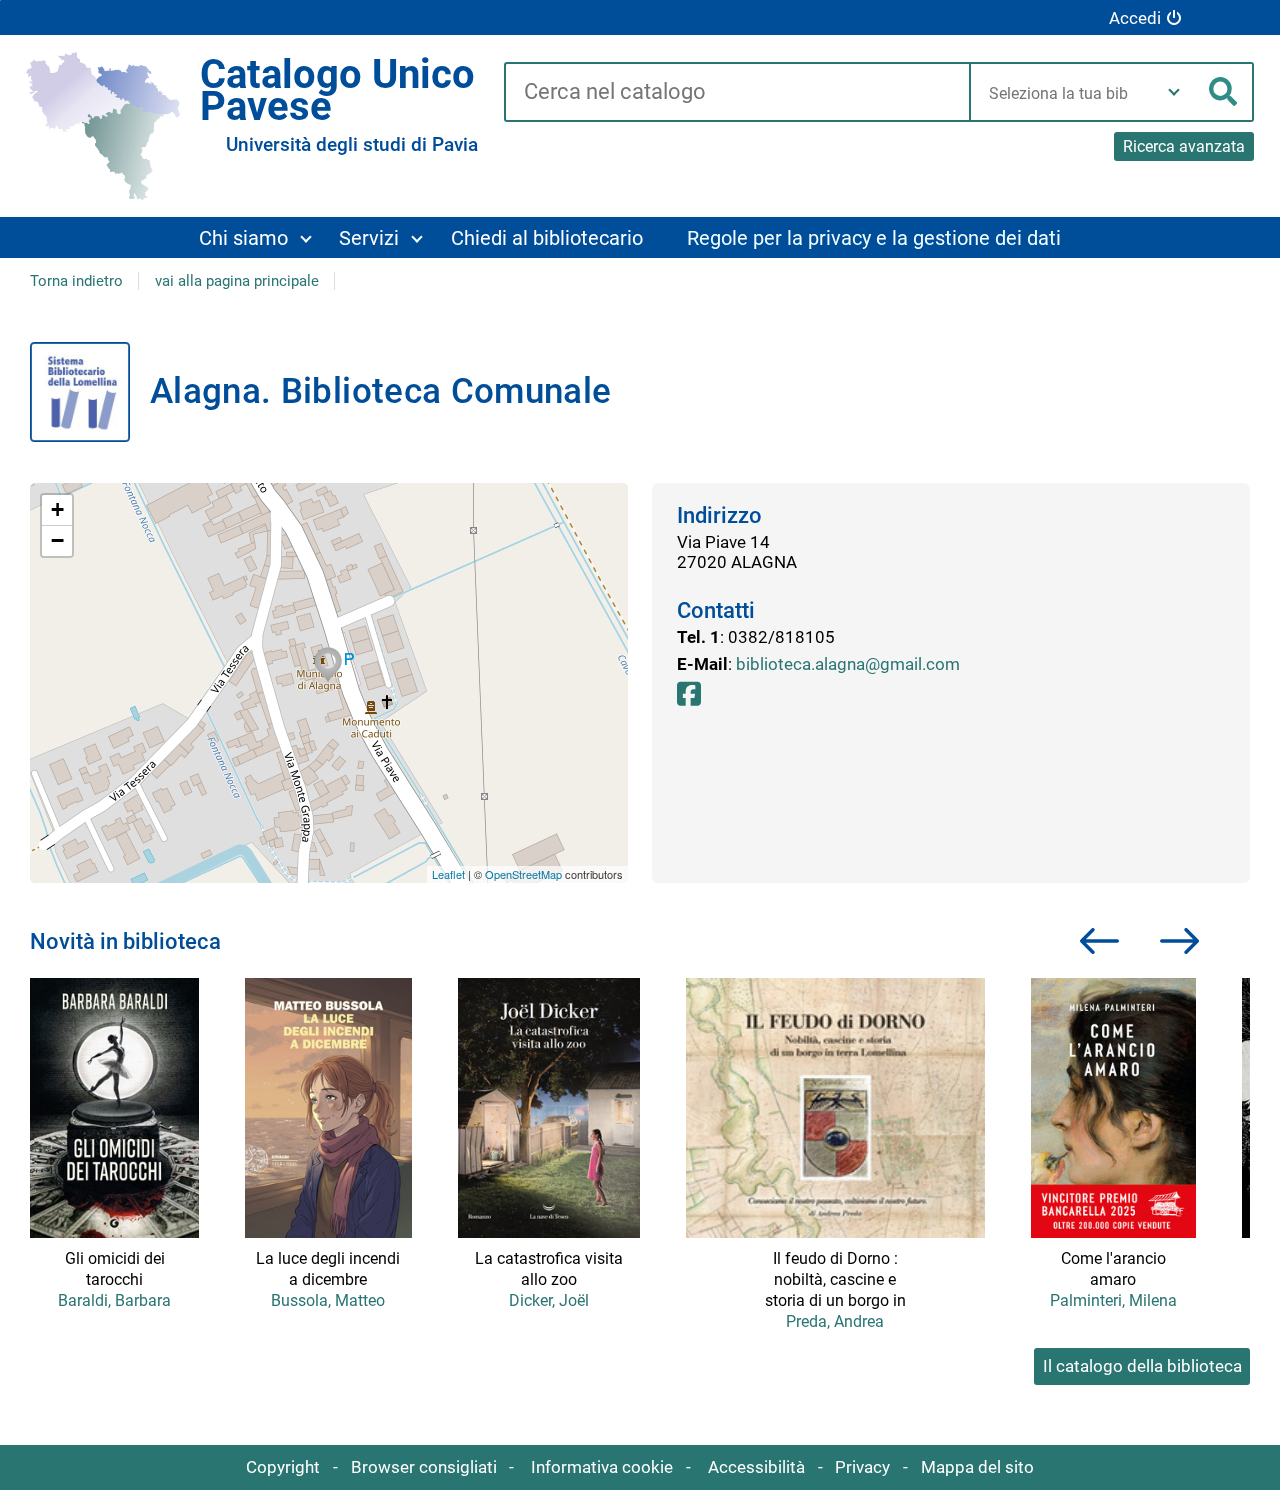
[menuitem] (255, 237)
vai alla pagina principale (237, 281)
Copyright (283, 1467)
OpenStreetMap (523, 874)
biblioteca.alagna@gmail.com (848, 664)
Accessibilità (756, 1467)
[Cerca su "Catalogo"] (736, 93)
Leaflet (448, 874)
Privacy (862, 1467)
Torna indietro (76, 281)
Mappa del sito (977, 1467)
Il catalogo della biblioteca (1142, 1366)
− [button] (57, 540)
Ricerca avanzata (1184, 146)
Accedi (1135, 18)
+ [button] (57, 509)
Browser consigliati (424, 1467)
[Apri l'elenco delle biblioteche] (1174, 92)
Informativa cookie (602, 1467)
